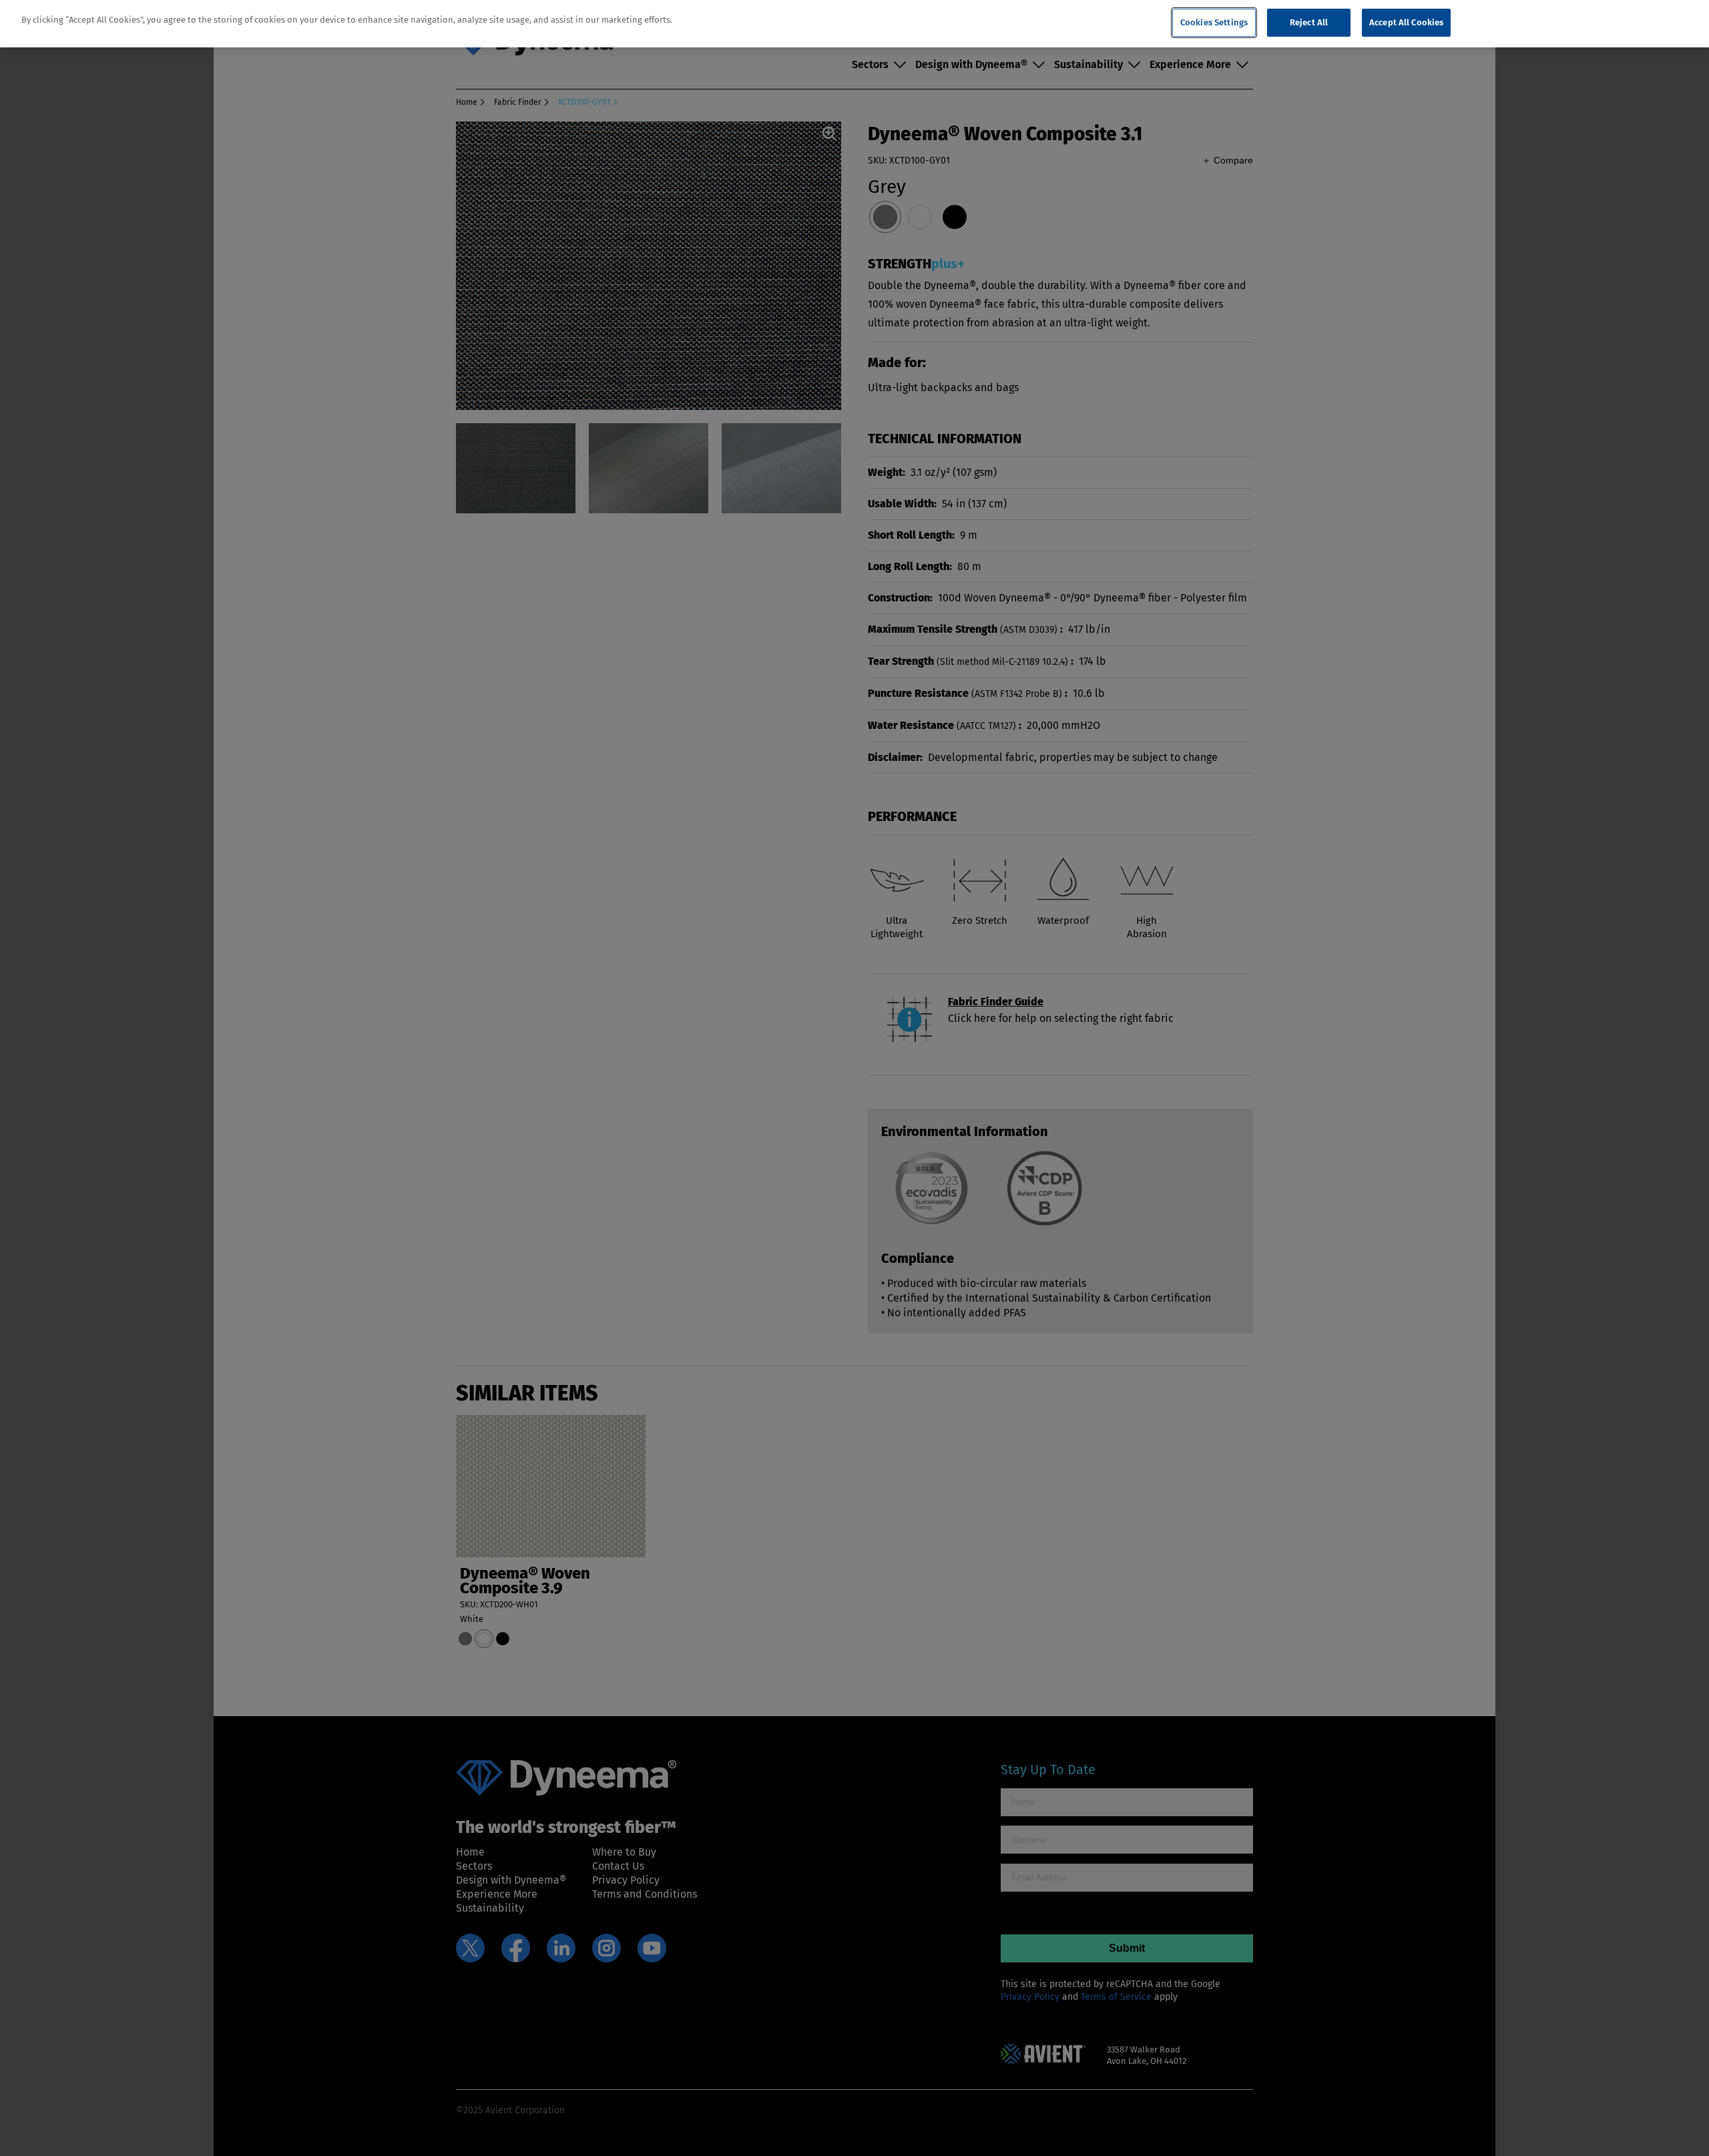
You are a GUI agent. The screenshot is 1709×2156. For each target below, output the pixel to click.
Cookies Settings (1214, 22)
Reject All (1309, 22)
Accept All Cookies (1406, 22)
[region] (854, 24)
